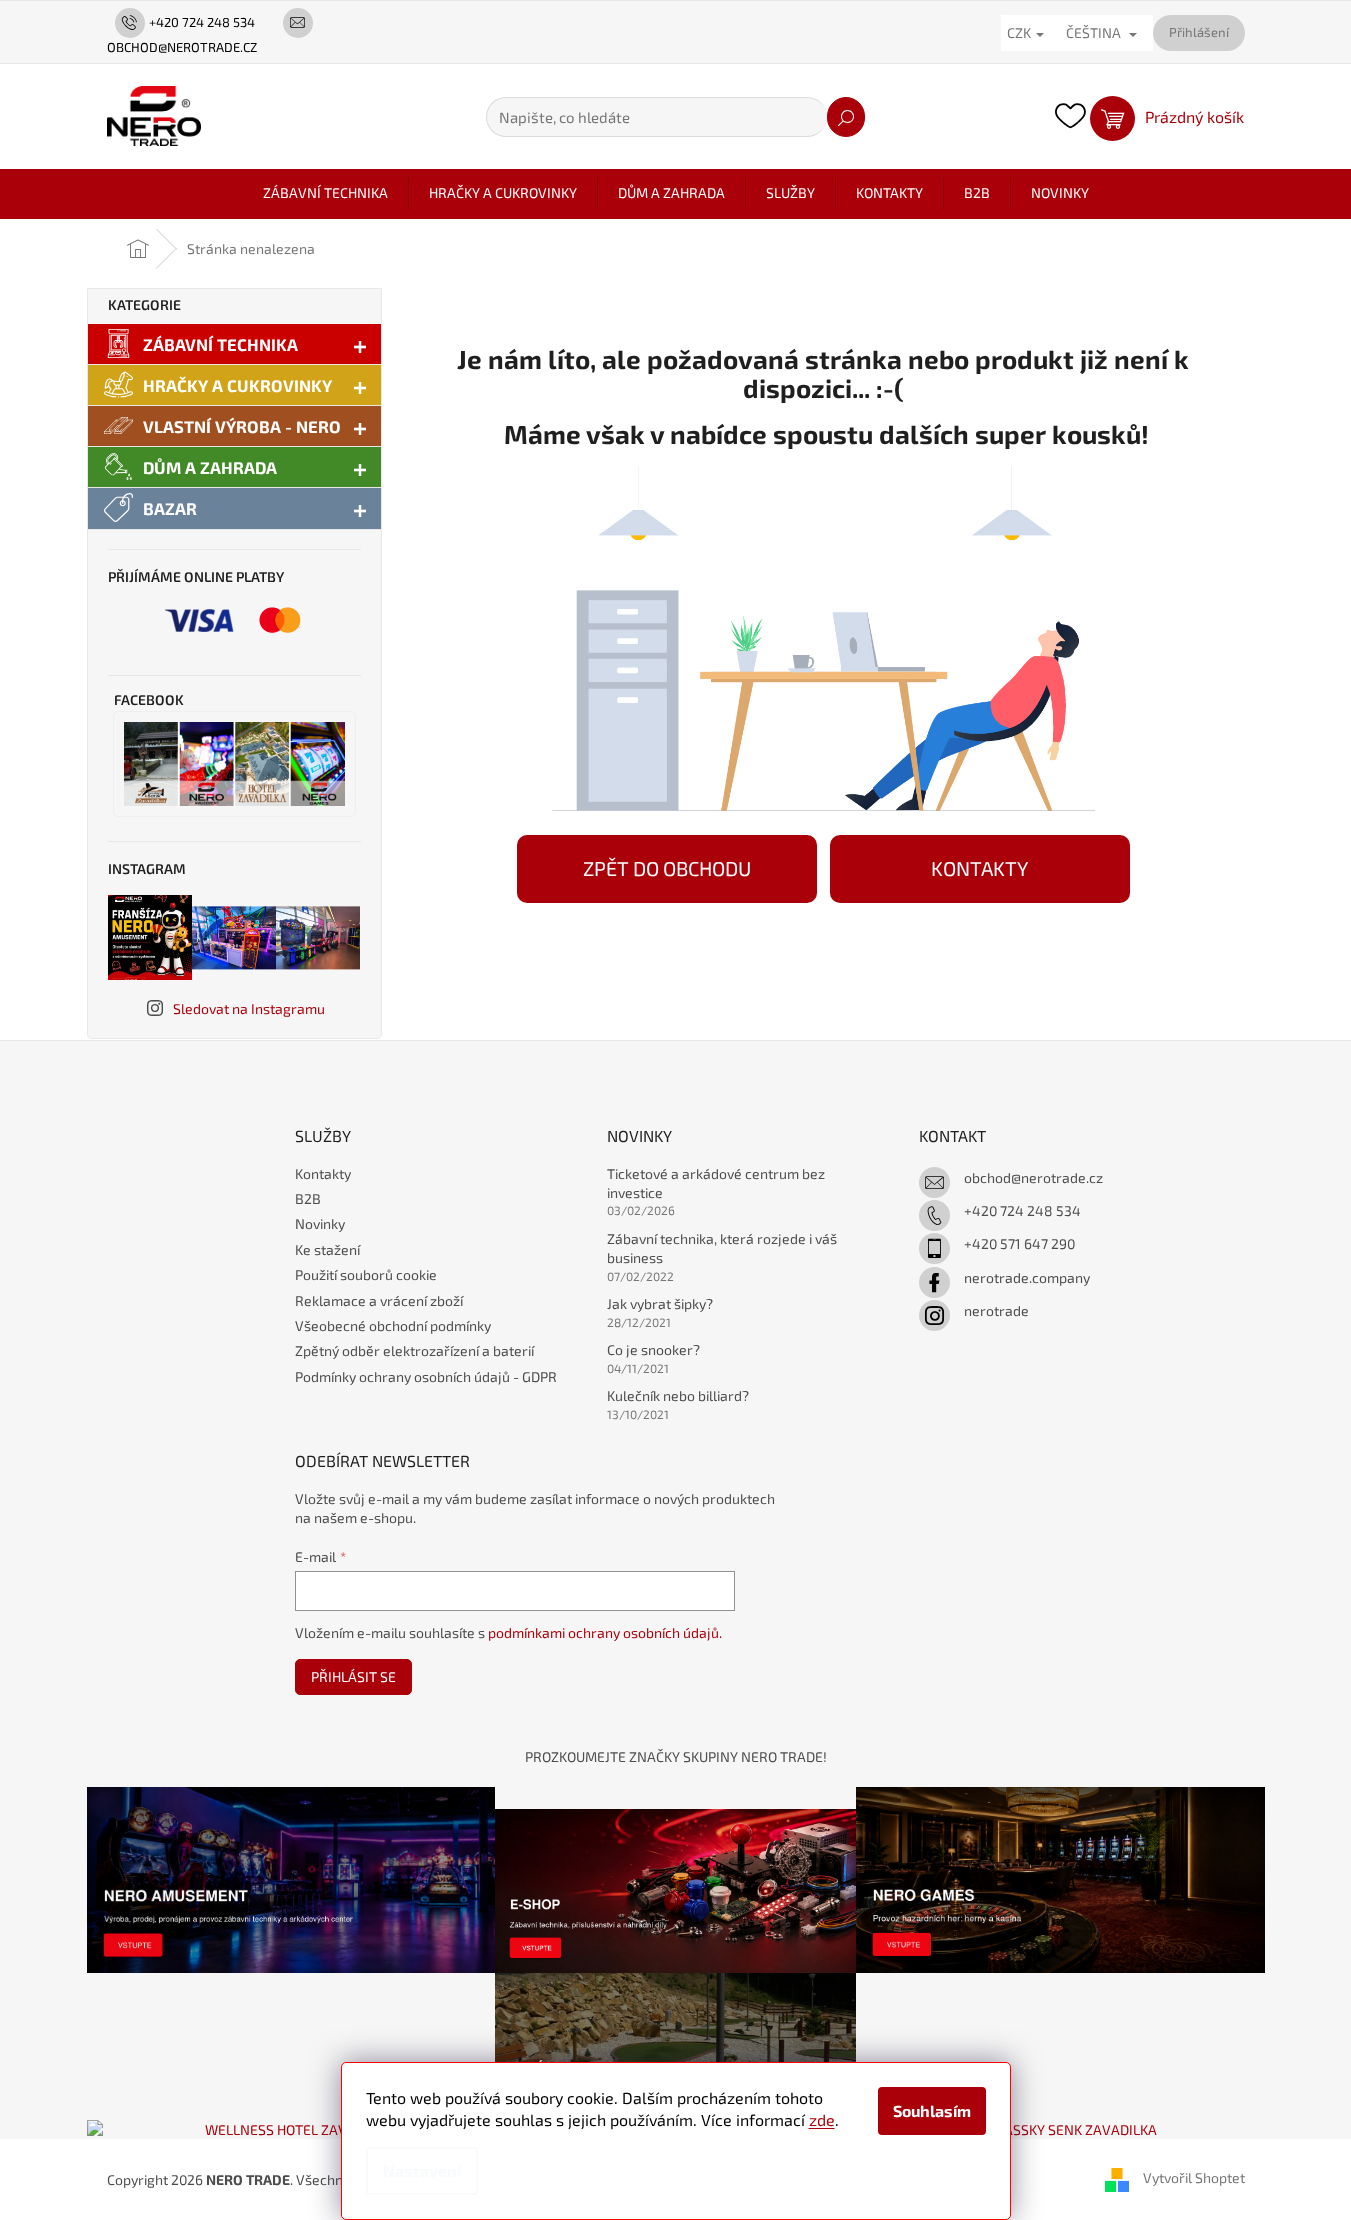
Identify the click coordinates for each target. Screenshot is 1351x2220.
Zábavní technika (220, 344)
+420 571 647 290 (1019, 1243)
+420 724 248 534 (1022, 1210)
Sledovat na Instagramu (249, 1008)
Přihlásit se (353, 1676)
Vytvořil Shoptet (1194, 2177)
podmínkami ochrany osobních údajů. (605, 1632)
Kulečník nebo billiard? (678, 1395)
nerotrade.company (1027, 1277)
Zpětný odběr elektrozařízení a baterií (414, 1350)
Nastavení (422, 2170)
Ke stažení (327, 1249)
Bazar (170, 508)
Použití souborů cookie (366, 1274)
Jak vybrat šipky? (660, 1303)
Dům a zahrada (210, 467)
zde (822, 2119)
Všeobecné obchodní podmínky (393, 1325)
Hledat (846, 117)
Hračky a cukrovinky (237, 385)
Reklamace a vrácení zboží (379, 1300)
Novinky (320, 1223)
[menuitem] (325, 193)
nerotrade (996, 1310)
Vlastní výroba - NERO (242, 426)
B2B (308, 1198)
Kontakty (323, 1173)
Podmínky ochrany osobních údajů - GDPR (426, 1376)
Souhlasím (932, 2110)
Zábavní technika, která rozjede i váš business (722, 1248)
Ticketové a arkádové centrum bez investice (716, 1183)
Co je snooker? (653, 1349)
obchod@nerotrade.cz (1033, 1177)
